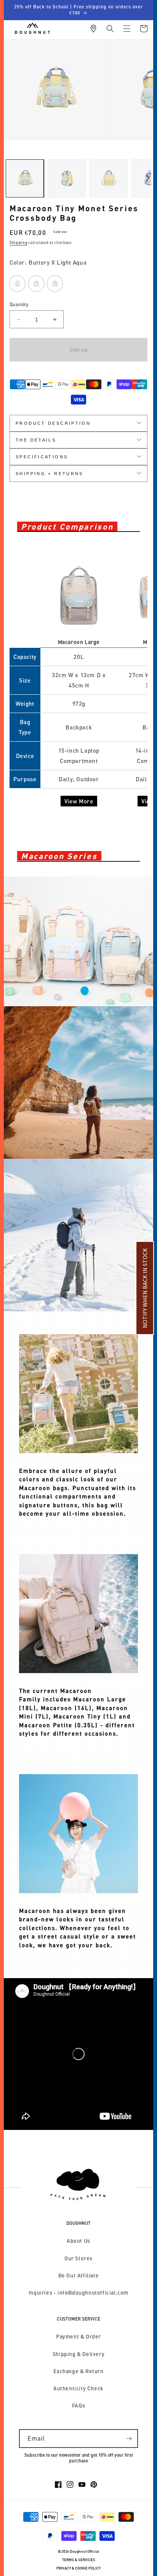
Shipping (18, 243)
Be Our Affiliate (79, 2275)
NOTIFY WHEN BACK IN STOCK (145, 1288)
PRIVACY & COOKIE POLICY (78, 2568)
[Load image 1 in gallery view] (25, 178)
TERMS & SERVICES (79, 2560)
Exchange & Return (78, 2371)
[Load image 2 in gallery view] (67, 178)
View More (79, 801)
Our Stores (78, 2258)
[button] (110, 29)
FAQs (78, 2405)
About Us (78, 2241)
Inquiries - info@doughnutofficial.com (78, 2293)
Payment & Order (78, 2336)
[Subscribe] (129, 2439)
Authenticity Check (78, 2388)
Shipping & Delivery (78, 2354)
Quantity (19, 304)
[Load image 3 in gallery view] (109, 178)
